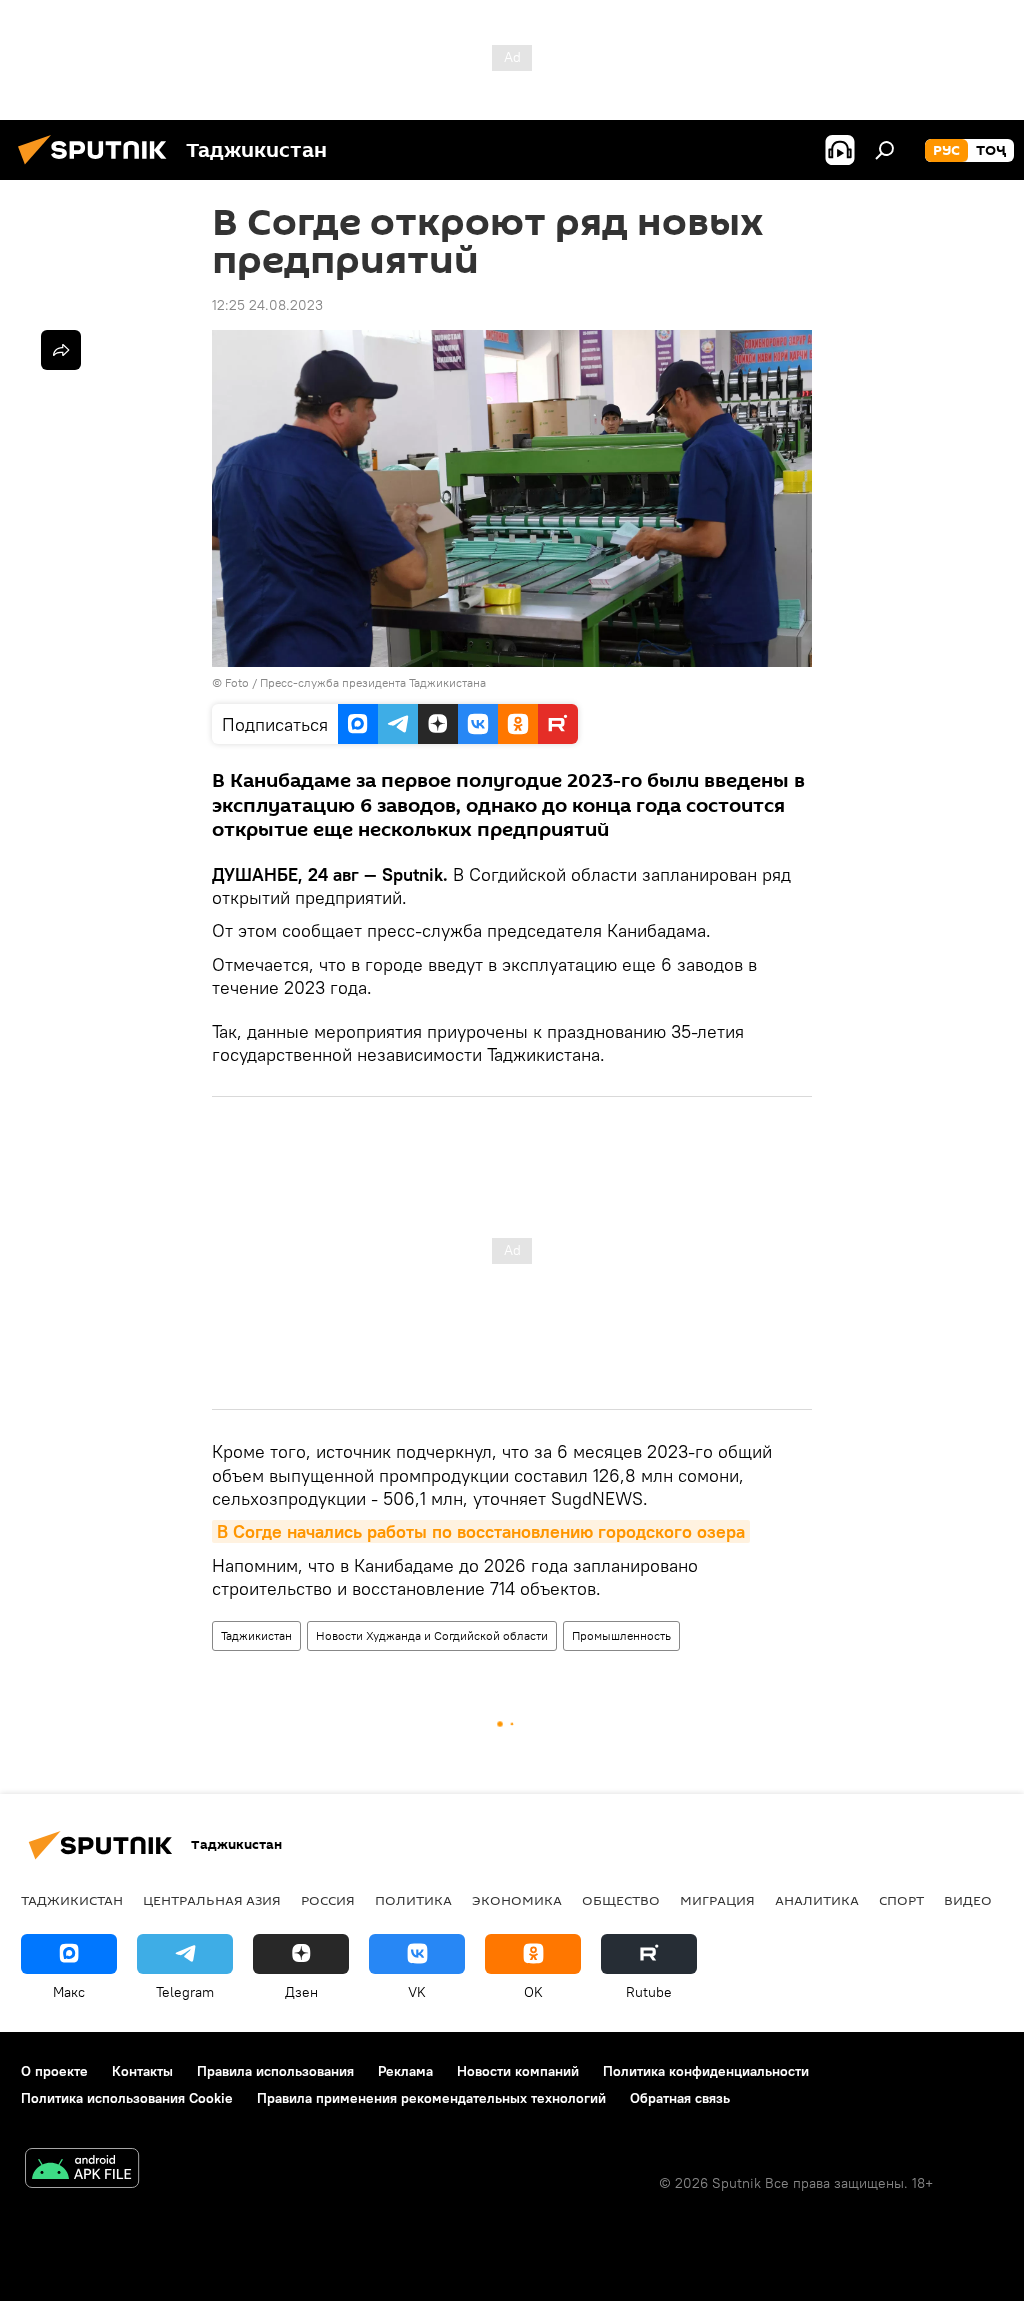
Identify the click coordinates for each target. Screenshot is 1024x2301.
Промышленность (621, 1635)
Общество (621, 1900)
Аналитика (817, 1900)
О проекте (54, 2071)
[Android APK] (82, 2170)
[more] (61, 350)
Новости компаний (518, 2071)
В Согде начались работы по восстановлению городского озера (481, 1531)
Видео (968, 1900)
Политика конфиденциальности (706, 2071)
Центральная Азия (212, 1900)
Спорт (901, 1900)
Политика (413, 1900)
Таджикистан (256, 1635)
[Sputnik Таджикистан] (98, 167)
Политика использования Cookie (127, 2098)
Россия (328, 1900)
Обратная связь (680, 2098)
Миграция (717, 1900)
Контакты (142, 2071)
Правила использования (275, 2071)
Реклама (405, 2071)
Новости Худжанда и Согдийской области (432, 1635)
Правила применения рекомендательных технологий (431, 2098)
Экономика (517, 1900)
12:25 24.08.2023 (267, 305)
